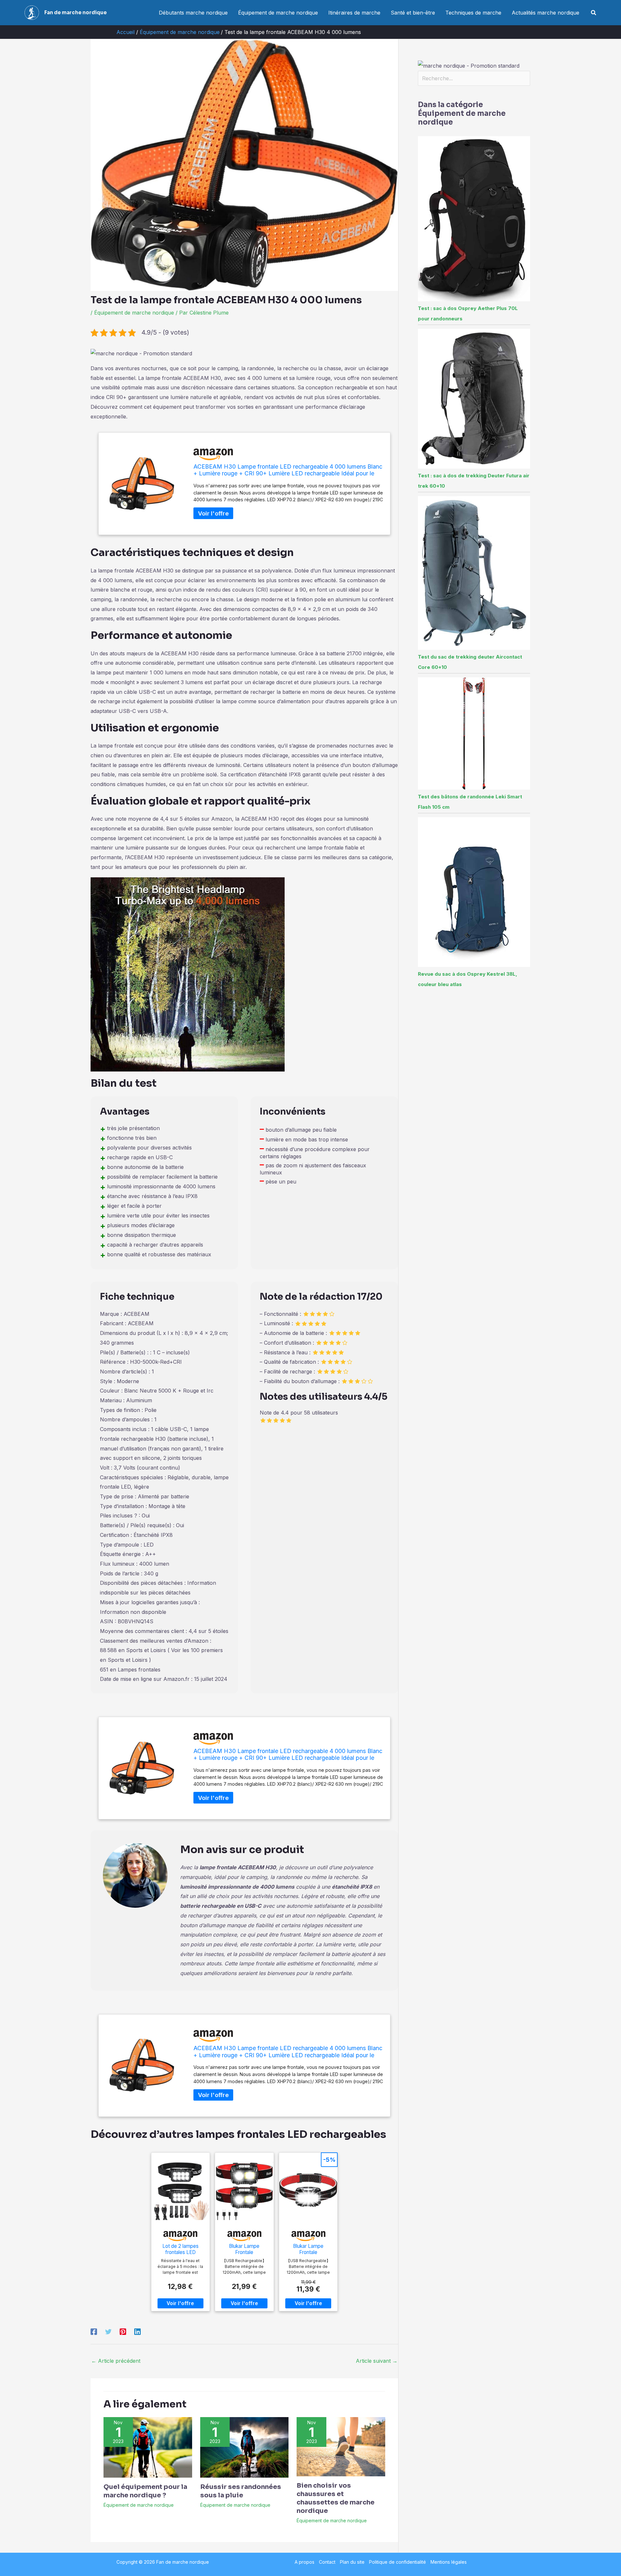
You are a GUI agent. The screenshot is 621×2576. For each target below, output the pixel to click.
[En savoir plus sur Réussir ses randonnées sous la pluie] (245, 2447)
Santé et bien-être (413, 13)
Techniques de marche (473, 13)
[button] (594, 13)
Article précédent (116, 2361)
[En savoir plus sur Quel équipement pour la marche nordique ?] (148, 2447)
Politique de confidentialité (398, 2562)
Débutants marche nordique (193, 13)
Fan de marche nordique (76, 12)
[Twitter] (108, 2331)
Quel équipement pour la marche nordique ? (145, 2491)
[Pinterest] (123, 2331)
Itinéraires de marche (354, 13)
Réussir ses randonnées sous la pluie (241, 2491)
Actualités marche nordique (545, 13)
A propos (305, 2562)
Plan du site (352, 2562)
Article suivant (377, 2361)
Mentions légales (449, 2562)
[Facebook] (94, 2331)
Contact (327, 2562)
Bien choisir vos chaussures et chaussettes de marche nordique (336, 2498)
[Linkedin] (137, 2331)
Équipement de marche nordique (278, 13)
